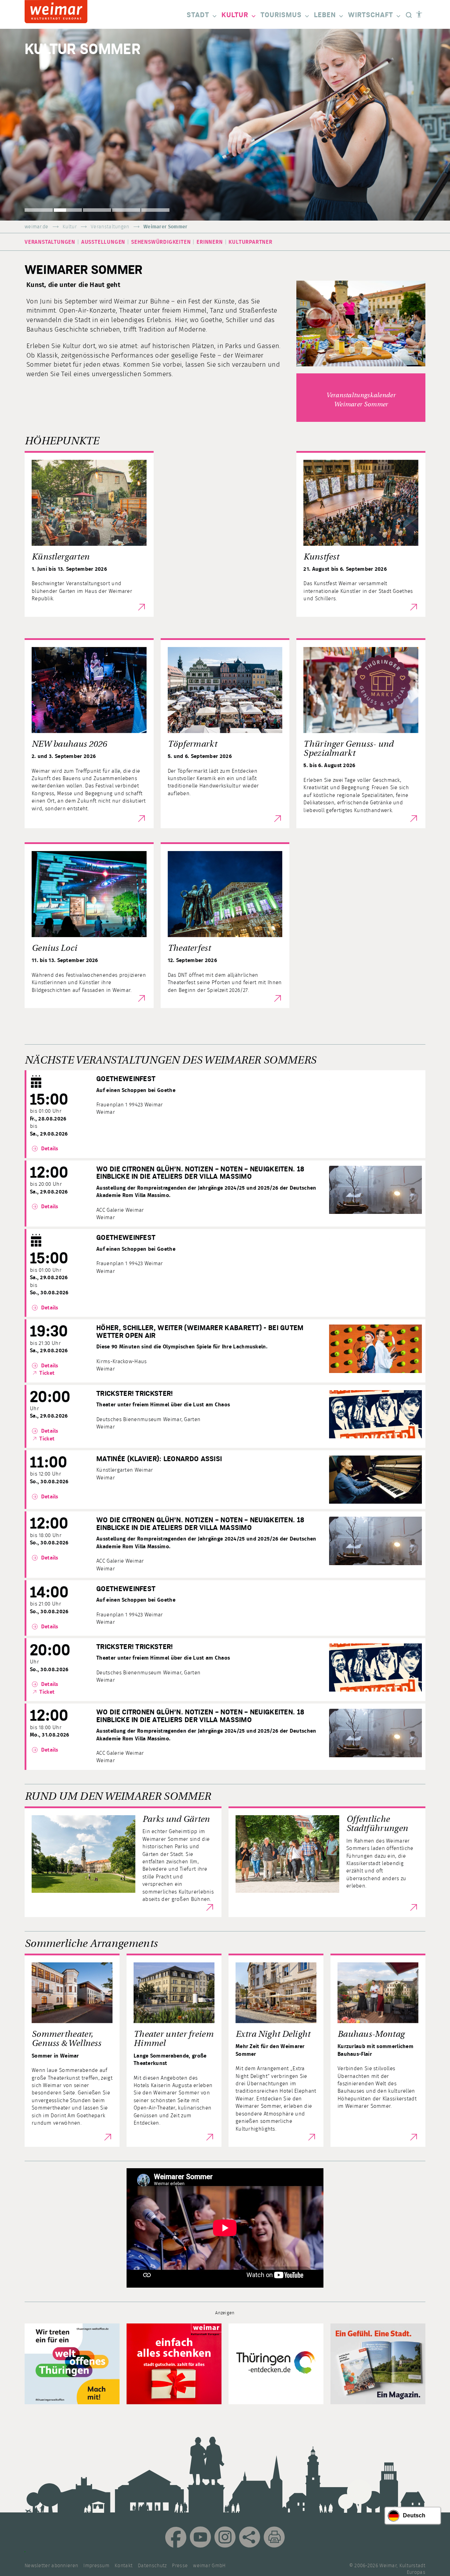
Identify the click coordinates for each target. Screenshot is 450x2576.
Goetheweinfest (126, 1079)
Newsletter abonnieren (51, 2566)
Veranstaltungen (110, 227)
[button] (39, 210)
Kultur (235, 15)
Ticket (47, 1373)
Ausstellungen (103, 242)
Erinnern (210, 242)
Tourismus (281, 15)
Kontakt (124, 2566)
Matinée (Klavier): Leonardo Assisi (159, 1459)
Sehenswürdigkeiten (161, 242)
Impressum (96, 2566)
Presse (180, 2566)
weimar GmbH (209, 2566)
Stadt (198, 15)
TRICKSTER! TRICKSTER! (134, 1394)
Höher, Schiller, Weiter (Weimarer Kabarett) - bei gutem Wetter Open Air (200, 1332)
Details (49, 1149)
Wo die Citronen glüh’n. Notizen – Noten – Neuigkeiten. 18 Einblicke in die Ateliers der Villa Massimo (200, 1173)
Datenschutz (152, 2566)
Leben (325, 15)
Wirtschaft (371, 15)
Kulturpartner (250, 242)
